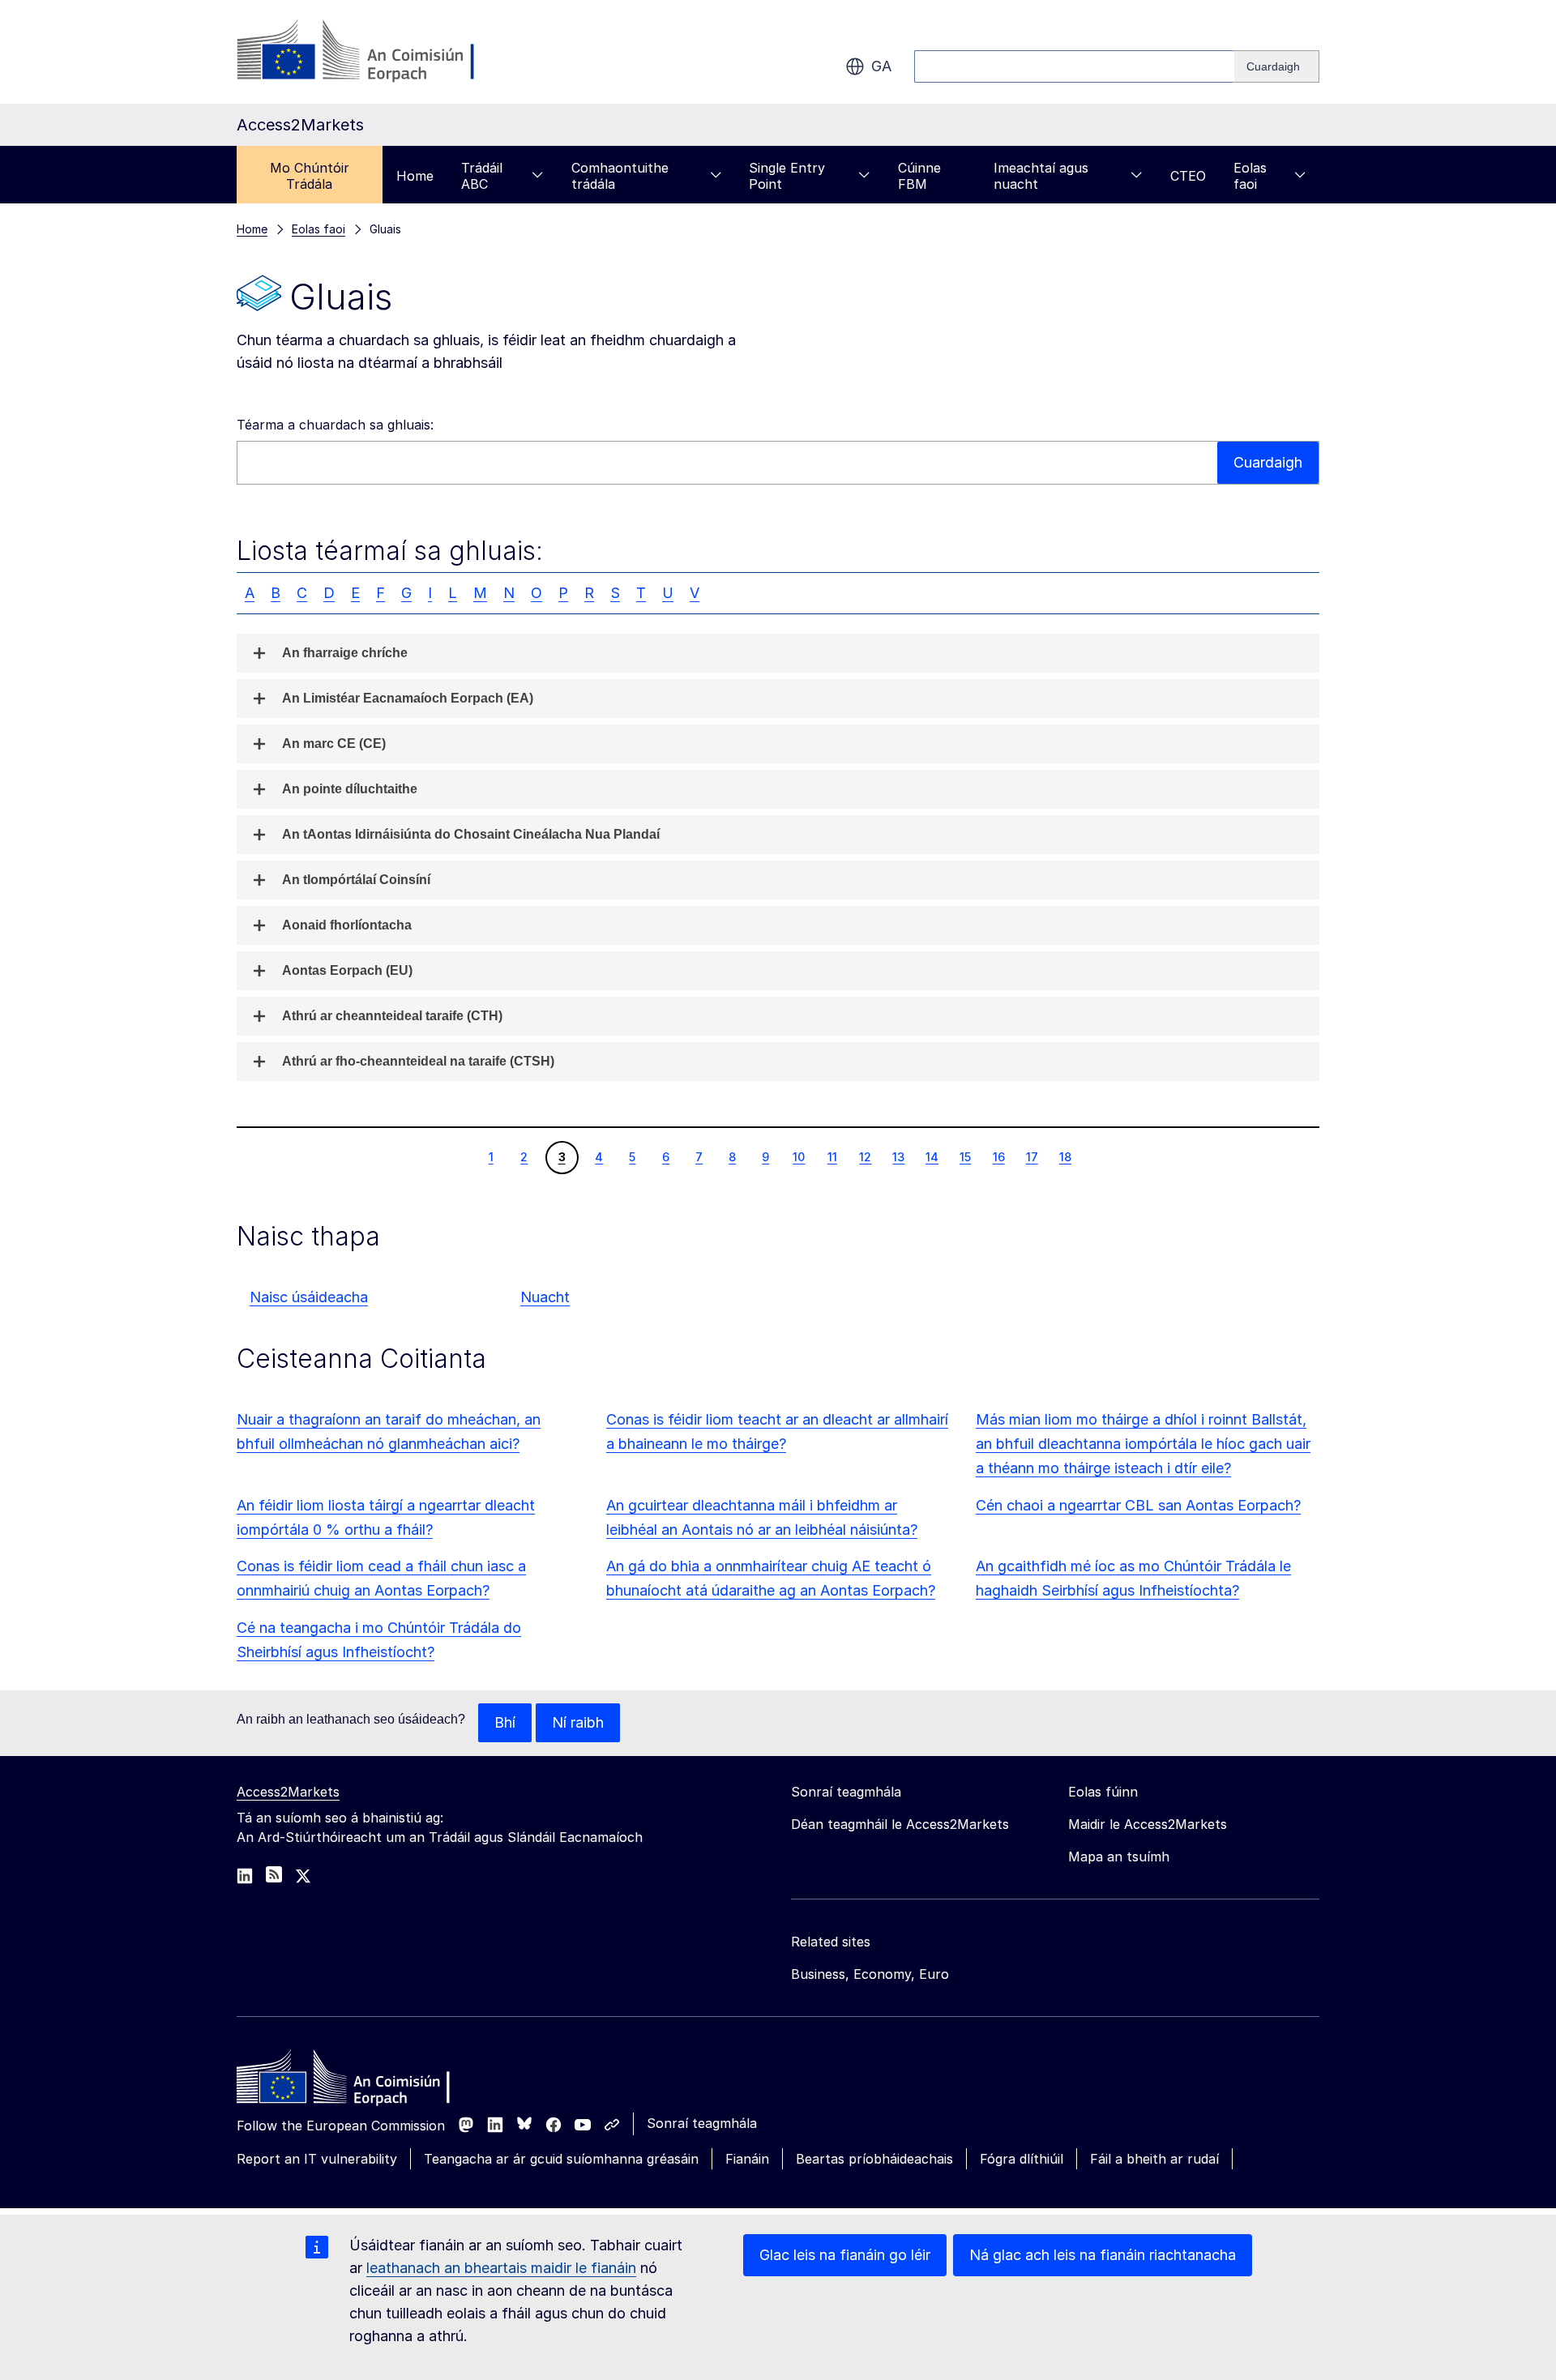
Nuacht (545, 1297)
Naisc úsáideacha (309, 1297)
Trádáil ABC (482, 176)
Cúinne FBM (919, 176)
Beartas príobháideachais (874, 2159)
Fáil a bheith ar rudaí (1154, 2159)
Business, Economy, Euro (870, 1974)
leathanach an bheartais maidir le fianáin (501, 2268)
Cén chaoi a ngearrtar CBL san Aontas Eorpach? (1138, 1505)
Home (415, 176)
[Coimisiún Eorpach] (368, 52)
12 (865, 1156)
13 (898, 1156)
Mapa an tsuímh (1119, 1857)
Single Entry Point (787, 176)
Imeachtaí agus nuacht (1041, 176)
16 (998, 1156)
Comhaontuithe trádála (620, 176)
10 (798, 1156)
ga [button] (881, 66)
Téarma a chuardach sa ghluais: (335, 425)
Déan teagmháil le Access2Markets (900, 1824)
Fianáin (747, 2159)
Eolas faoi (1250, 176)
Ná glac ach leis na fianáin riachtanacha (1103, 2255)
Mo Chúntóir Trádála (310, 176)
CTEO (1188, 176)
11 (832, 1156)
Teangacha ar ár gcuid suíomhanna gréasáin (561, 2159)
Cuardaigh (1268, 462)
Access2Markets (288, 1792)
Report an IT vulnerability (317, 2159)
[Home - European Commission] (354, 2081)
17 (1032, 1156)
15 (965, 1156)
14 (932, 1156)
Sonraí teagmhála (702, 2123)
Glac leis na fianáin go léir (845, 2255)
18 (1065, 1156)
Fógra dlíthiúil (1022, 2159)
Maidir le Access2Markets (1148, 1824)
